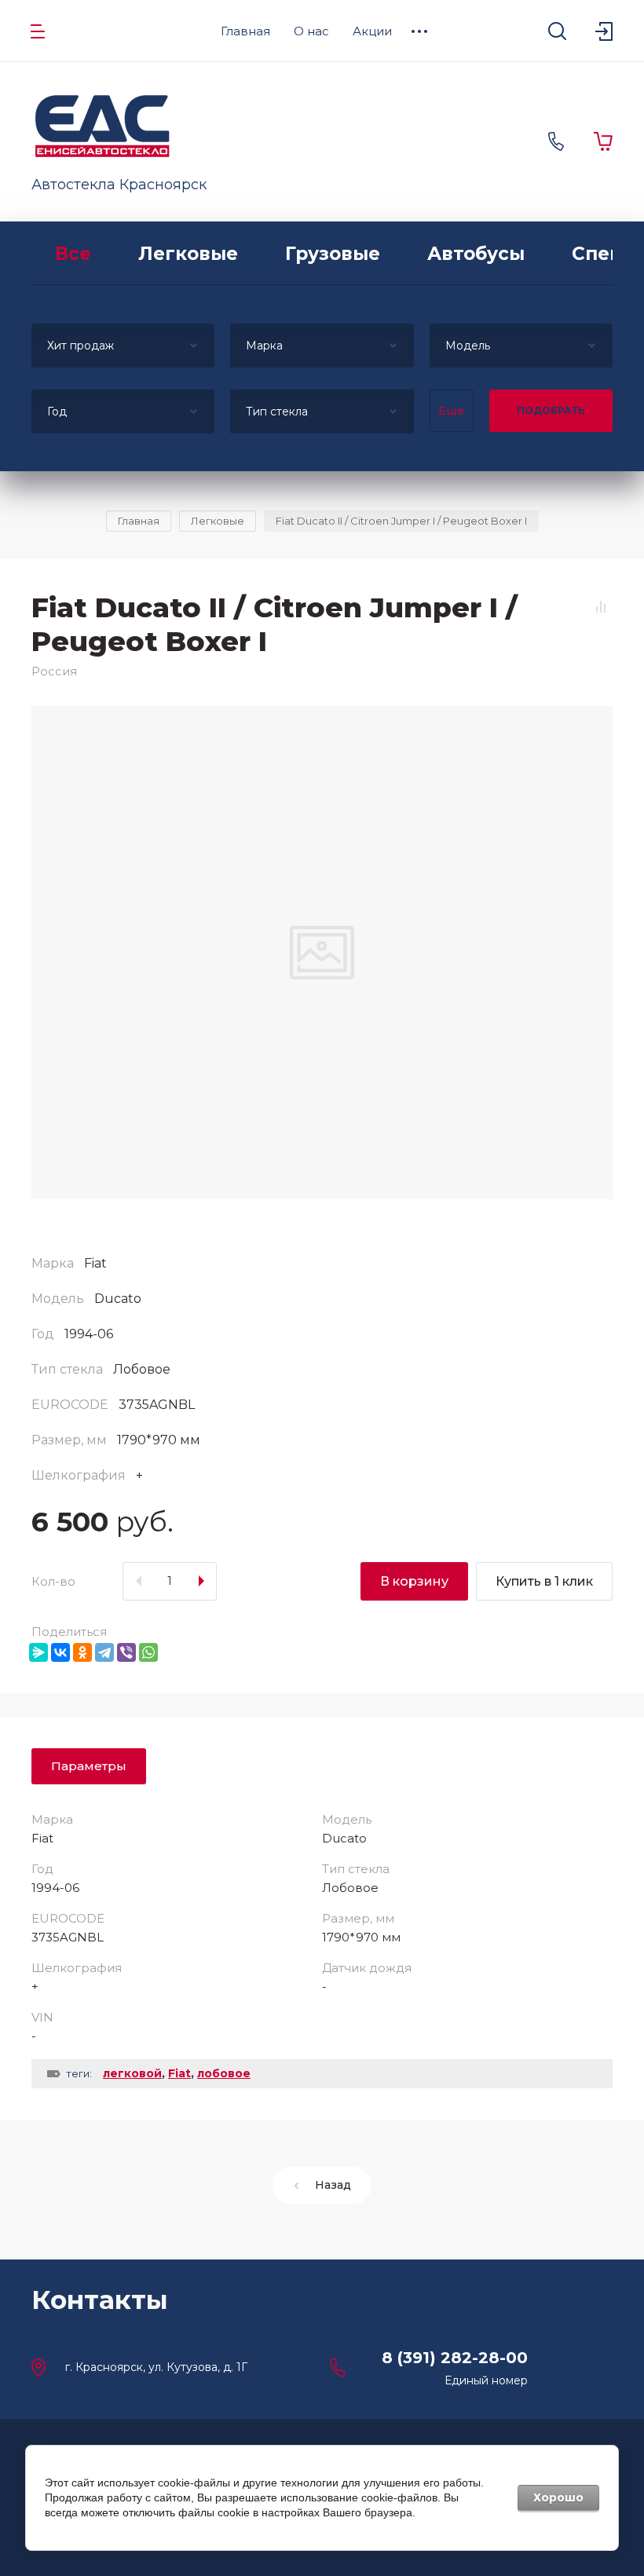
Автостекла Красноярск (119, 185)
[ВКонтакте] (60, 1652)
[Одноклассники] (82, 1652)
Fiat (179, 2073)
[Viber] (126, 1652)
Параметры (89, 1766)
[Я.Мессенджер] (38, 1652)
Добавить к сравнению (601, 607)
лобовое (224, 2073)
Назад (333, 2185)
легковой (132, 2073)
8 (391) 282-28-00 (455, 2358)
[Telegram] (104, 1652)
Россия (54, 671)
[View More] (419, 31)
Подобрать (551, 410)
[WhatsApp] (148, 1652)
